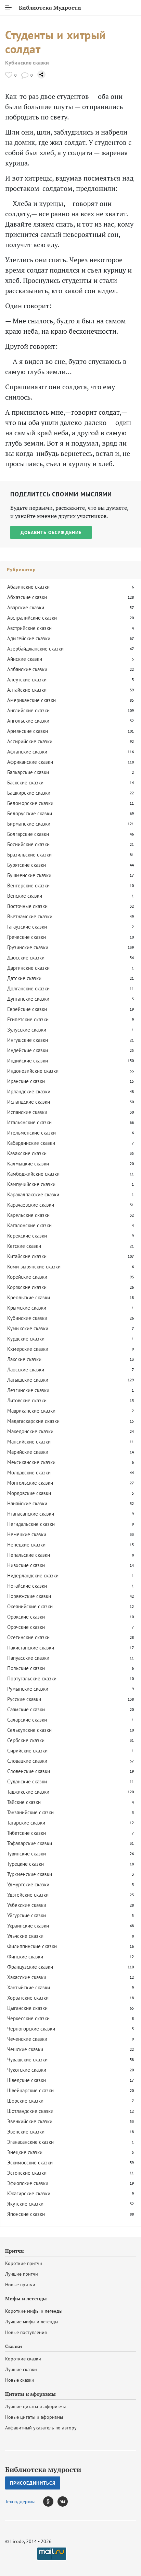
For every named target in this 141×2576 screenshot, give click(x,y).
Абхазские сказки (27, 597)
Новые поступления (26, 2332)
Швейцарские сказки (30, 2090)
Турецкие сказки (25, 1864)
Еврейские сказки (27, 1009)
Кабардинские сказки (31, 1143)
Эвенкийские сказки (30, 2121)
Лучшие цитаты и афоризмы (35, 2406)
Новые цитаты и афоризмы (34, 2417)
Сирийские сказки (27, 1751)
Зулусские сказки (27, 1030)
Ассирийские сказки (30, 741)
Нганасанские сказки (31, 1514)
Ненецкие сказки (26, 1545)
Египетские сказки (28, 1019)
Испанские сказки (27, 1112)
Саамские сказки (26, 1709)
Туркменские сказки (30, 1874)
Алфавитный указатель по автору (41, 2428)
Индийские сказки (28, 1061)
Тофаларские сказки (30, 1843)
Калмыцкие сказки (28, 1164)
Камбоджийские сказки (33, 1174)
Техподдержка (20, 2502)
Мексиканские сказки (31, 1462)
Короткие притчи (24, 2263)
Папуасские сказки (28, 1658)
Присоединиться (33, 2483)
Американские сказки (31, 700)
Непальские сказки (29, 1555)
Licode (17, 2541)
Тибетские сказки (27, 1833)
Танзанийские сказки (30, 1812)
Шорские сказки (25, 2101)
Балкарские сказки (28, 772)
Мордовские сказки (29, 1493)
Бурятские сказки (27, 865)
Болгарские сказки (28, 834)
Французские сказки (30, 1967)
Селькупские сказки (29, 1730)
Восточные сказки (27, 906)
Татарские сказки (26, 1823)
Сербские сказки (26, 1740)
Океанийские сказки (30, 1606)
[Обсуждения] (25, 75)
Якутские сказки (25, 2204)
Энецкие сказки (25, 2152)
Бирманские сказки (29, 824)
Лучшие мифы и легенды (32, 2322)
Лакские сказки (24, 1359)
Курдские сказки (26, 1339)
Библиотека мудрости (43, 2470)
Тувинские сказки (27, 1854)
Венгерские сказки (28, 885)
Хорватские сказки (28, 1998)
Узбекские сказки (27, 1905)
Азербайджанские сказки (35, 649)
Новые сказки (20, 2380)
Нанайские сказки (27, 1503)
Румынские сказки (28, 1689)
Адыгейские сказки (29, 638)
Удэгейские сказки (28, 1895)
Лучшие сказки (21, 2369)
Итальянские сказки (29, 1122)
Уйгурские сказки (27, 1915)
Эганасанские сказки (30, 2142)
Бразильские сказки (29, 855)
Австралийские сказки (32, 618)
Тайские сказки (24, 1802)
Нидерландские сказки (33, 1575)
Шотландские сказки (30, 2111)
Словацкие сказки (27, 1761)
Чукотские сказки (27, 2070)
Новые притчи (20, 2285)
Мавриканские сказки (31, 1411)
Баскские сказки (25, 783)
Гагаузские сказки (27, 927)
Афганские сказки (27, 752)
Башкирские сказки (29, 793)
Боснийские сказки (28, 844)
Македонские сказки (30, 1431)
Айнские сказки (25, 659)
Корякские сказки (27, 1287)
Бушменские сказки (29, 875)
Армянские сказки (28, 731)
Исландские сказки (29, 1102)
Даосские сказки (26, 958)
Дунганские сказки (28, 999)
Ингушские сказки (28, 1040)
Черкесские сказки (28, 2018)
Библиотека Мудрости (50, 8)
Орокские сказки (26, 1617)
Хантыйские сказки (29, 1987)
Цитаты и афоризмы (30, 2394)
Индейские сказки (28, 1050)
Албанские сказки (27, 669)
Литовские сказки (27, 1400)
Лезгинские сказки (28, 1390)
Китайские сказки (27, 1256)
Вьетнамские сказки (30, 916)
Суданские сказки (27, 1781)
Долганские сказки (28, 988)
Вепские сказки (25, 896)
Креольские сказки (29, 1297)
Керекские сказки (27, 1236)
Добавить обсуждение (51, 532)
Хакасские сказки (27, 1977)
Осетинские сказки (28, 1637)
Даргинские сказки (28, 968)
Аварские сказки (26, 607)
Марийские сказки (28, 1452)
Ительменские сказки (31, 1133)
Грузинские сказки (28, 947)
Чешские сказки (25, 2049)
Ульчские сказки (25, 1936)
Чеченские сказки (27, 2039)
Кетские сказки (24, 1246)
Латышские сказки (28, 1380)
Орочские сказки (26, 1627)
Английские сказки (28, 710)
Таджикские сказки (28, 1792)
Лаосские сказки (26, 1370)
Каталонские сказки (29, 1225)
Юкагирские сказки (29, 2193)
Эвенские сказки (26, 2132)
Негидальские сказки (31, 1524)
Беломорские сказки (30, 803)
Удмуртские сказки (28, 1884)
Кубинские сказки (27, 63)
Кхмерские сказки (28, 1349)
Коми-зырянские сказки (34, 1267)
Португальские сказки (32, 1678)
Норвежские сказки (29, 1596)
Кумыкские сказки (28, 1328)
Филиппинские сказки (32, 1946)
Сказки (14, 2346)
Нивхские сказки (26, 1565)
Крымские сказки (27, 1308)
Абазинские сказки (28, 587)
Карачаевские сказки (31, 1205)
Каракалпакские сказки (33, 1194)
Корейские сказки (27, 1277)
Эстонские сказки (27, 2173)
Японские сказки (26, 2214)
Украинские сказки (28, 1926)
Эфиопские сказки (28, 2183)
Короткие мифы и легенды (34, 2311)
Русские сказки (24, 1699)
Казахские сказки (27, 1153)
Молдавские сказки (29, 1473)
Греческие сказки (27, 937)
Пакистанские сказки (31, 1648)
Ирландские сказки (29, 1091)
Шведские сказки (27, 2080)
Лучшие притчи (22, 2274)
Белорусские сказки (30, 813)
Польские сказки (26, 1668)
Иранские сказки (26, 1081)
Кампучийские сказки (31, 1184)
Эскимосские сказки (30, 2163)
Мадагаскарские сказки (33, 1421)
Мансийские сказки (29, 1442)
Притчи (14, 2251)
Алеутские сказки (27, 680)
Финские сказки (25, 1957)
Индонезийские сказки (33, 1071)
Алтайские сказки (27, 690)
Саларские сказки (27, 1720)
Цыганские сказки (27, 2008)
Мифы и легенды (26, 2299)
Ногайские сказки (27, 1586)
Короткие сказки (23, 2359)
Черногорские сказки (31, 2029)
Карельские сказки (28, 1215)
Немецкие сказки (27, 1534)
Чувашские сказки (27, 2060)
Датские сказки (24, 978)
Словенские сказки (29, 1771)
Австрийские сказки (29, 628)
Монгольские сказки (30, 1483)
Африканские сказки (30, 762)
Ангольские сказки (28, 721)
